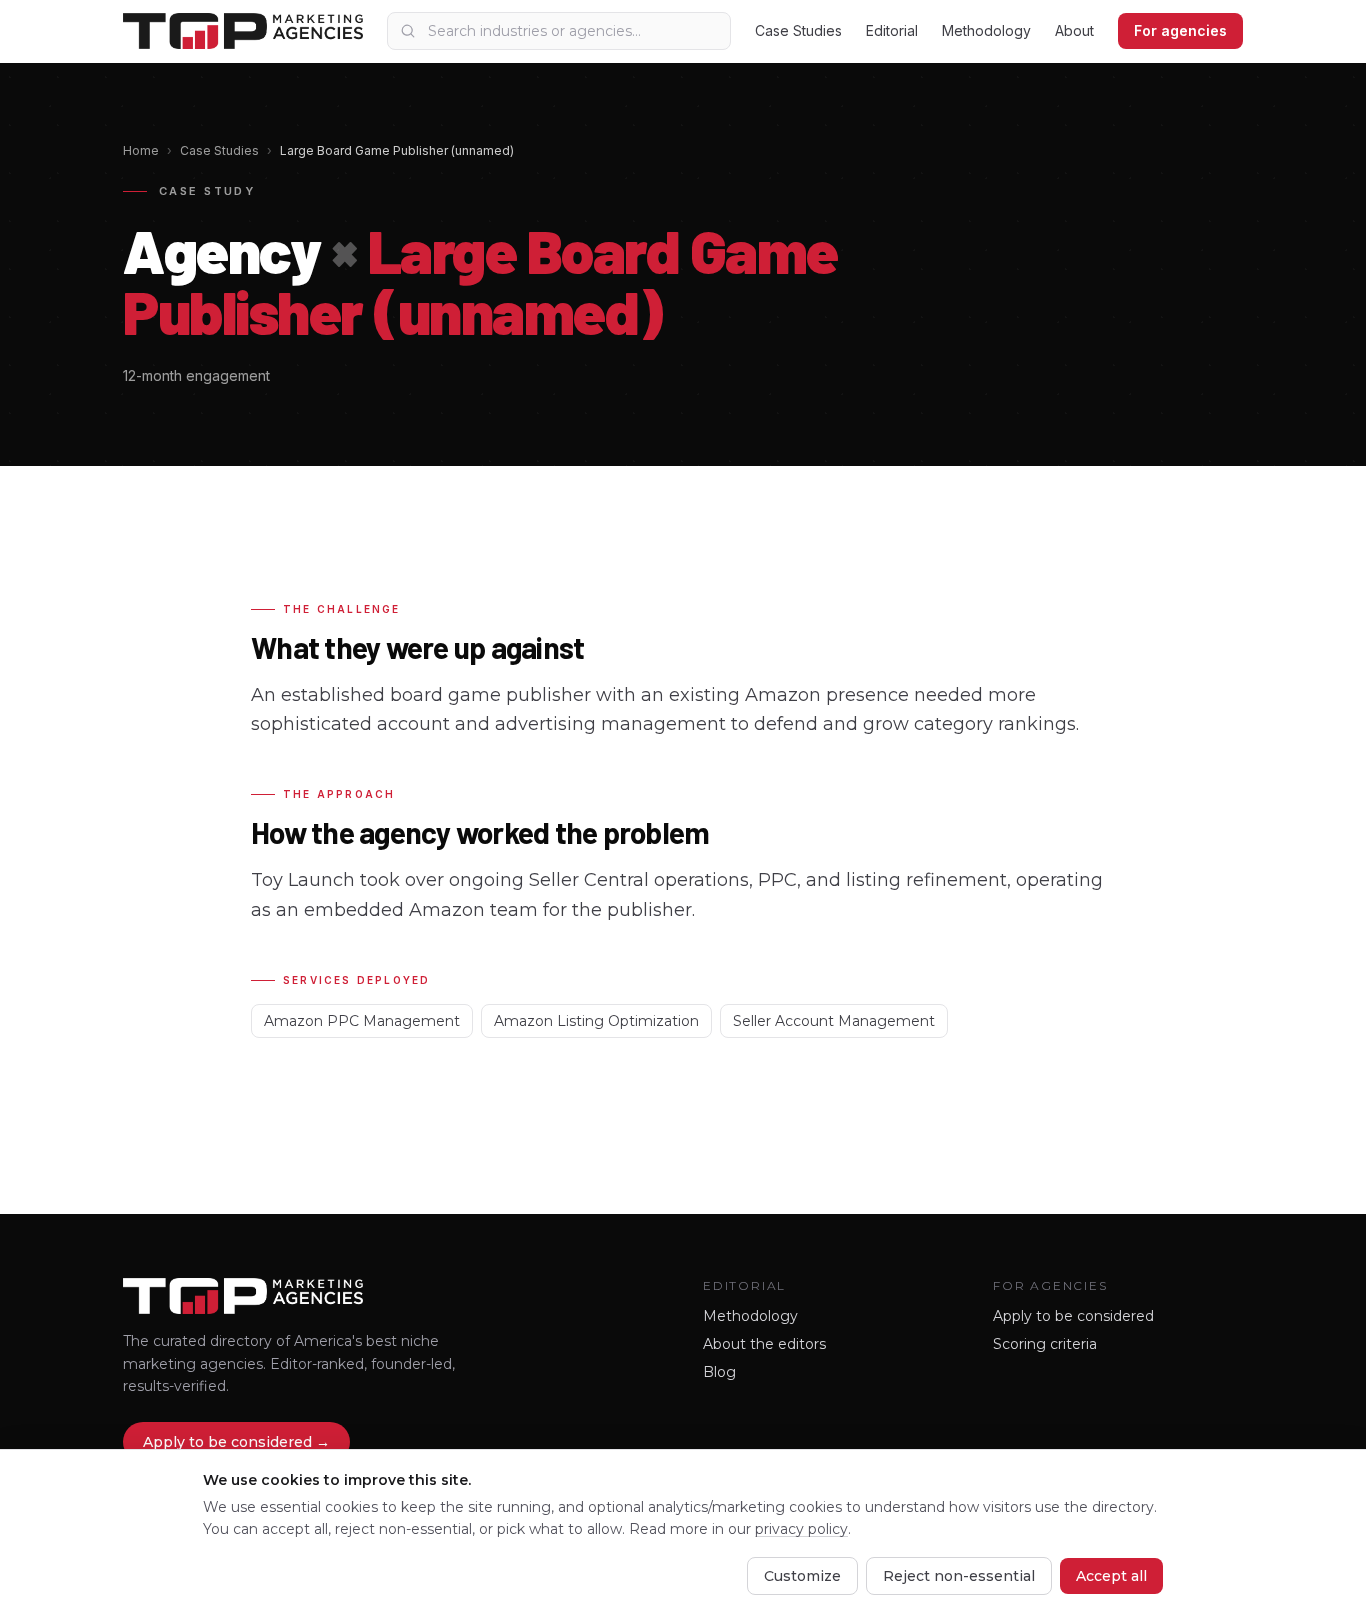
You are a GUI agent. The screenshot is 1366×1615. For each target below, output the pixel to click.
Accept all (1111, 1576)
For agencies (1180, 30)
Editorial (892, 30)
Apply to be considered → (236, 1442)
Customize (802, 1576)
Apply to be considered (1073, 1316)
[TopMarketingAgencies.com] (243, 31)
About (1074, 30)
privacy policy (801, 1529)
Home (141, 150)
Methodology (986, 30)
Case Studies (798, 30)
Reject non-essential (959, 1576)
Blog (719, 1372)
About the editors (764, 1344)
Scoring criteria (1045, 1344)
